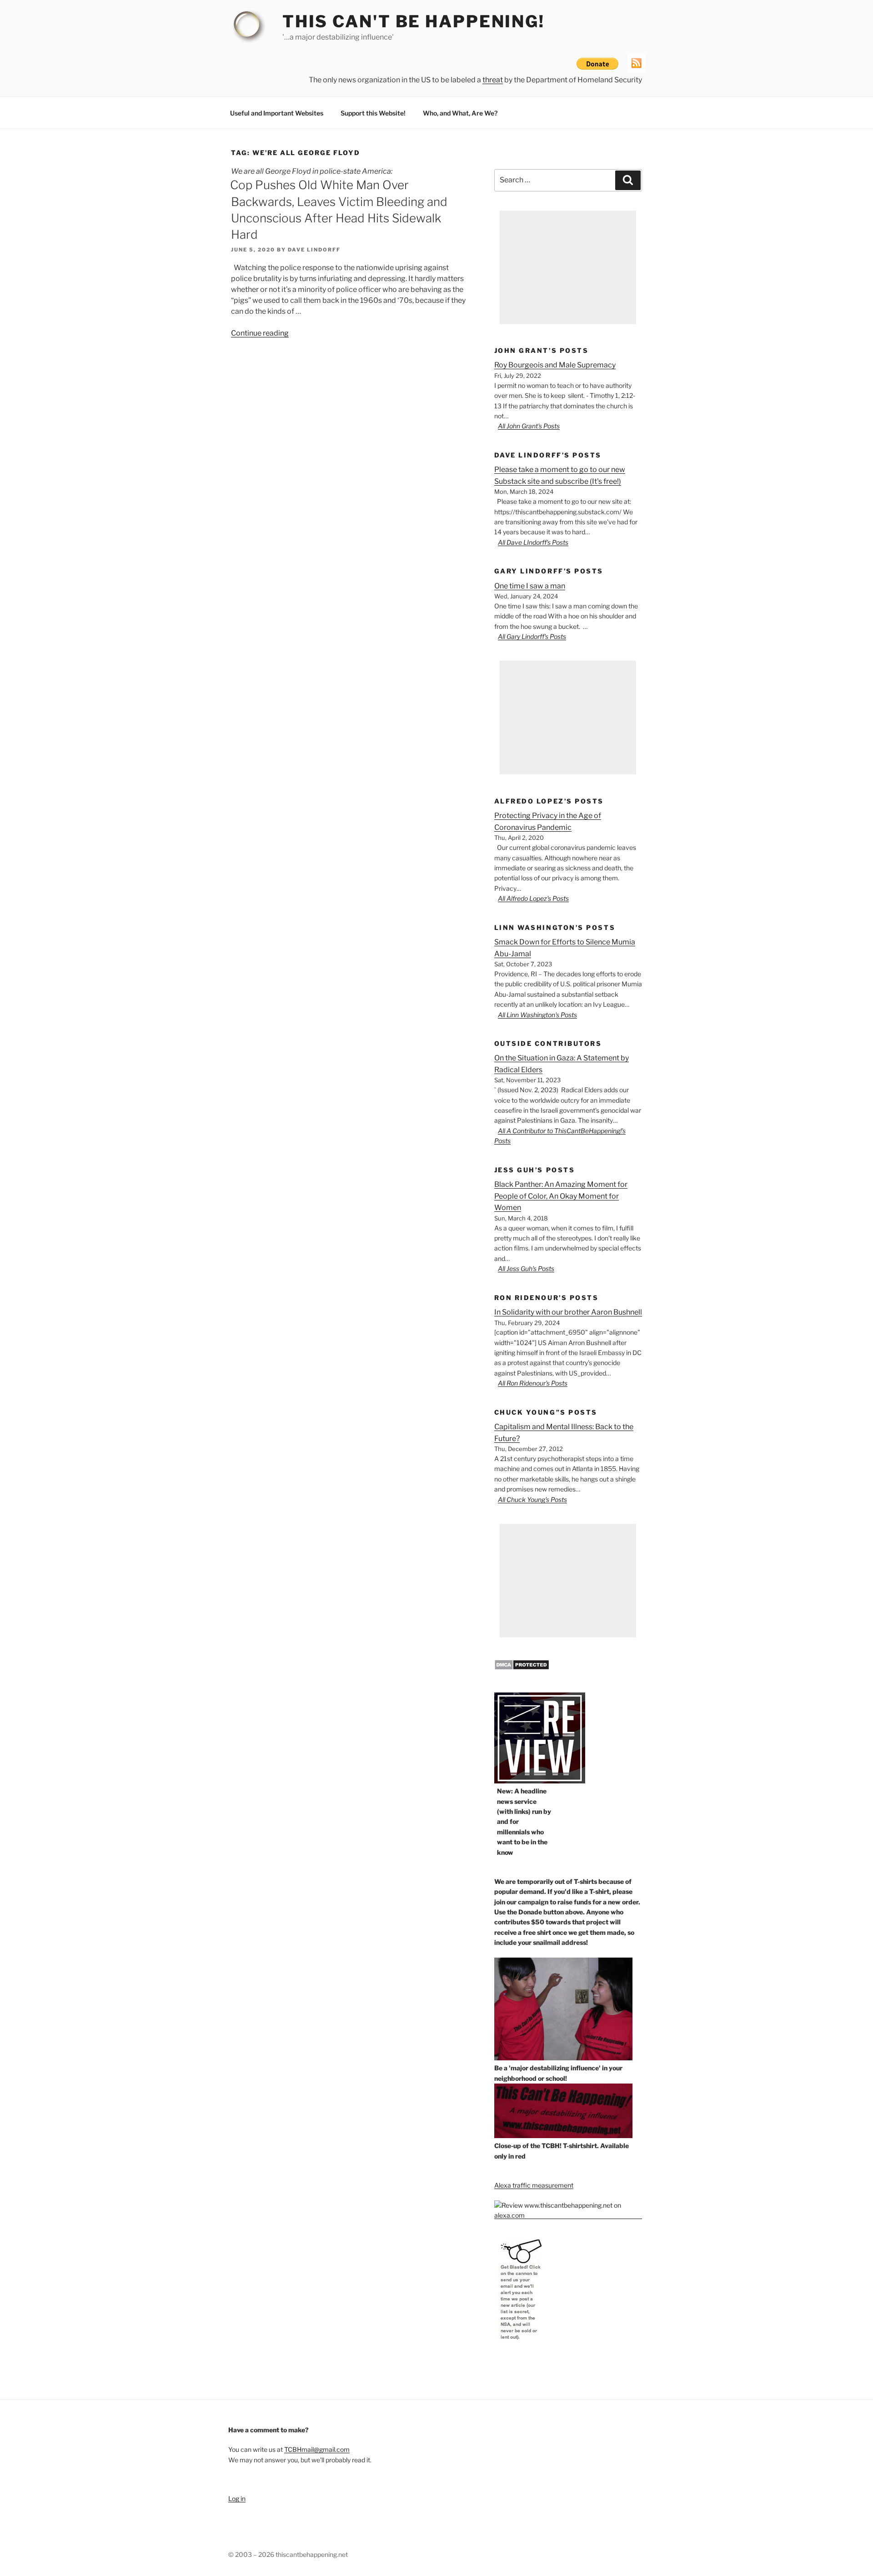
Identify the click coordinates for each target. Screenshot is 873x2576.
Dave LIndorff (314, 250)
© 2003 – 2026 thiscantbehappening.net (288, 2554)
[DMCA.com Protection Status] (522, 1668)
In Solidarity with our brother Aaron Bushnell (568, 1312)
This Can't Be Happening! (414, 21)
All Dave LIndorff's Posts (533, 542)
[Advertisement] (568, 267)
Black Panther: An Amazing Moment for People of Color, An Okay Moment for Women (561, 1196)
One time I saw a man (530, 586)
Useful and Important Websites (277, 113)
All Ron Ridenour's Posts (533, 1383)
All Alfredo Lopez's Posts (533, 898)
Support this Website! (373, 113)
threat (493, 80)
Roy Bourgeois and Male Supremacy (555, 365)
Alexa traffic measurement (534, 2185)
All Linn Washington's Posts (537, 1015)
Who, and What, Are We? (460, 113)
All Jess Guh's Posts (526, 1268)
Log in (237, 2498)
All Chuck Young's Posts (532, 1499)
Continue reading (260, 333)
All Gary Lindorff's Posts (532, 636)
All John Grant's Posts (529, 426)
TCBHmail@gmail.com (317, 2449)
